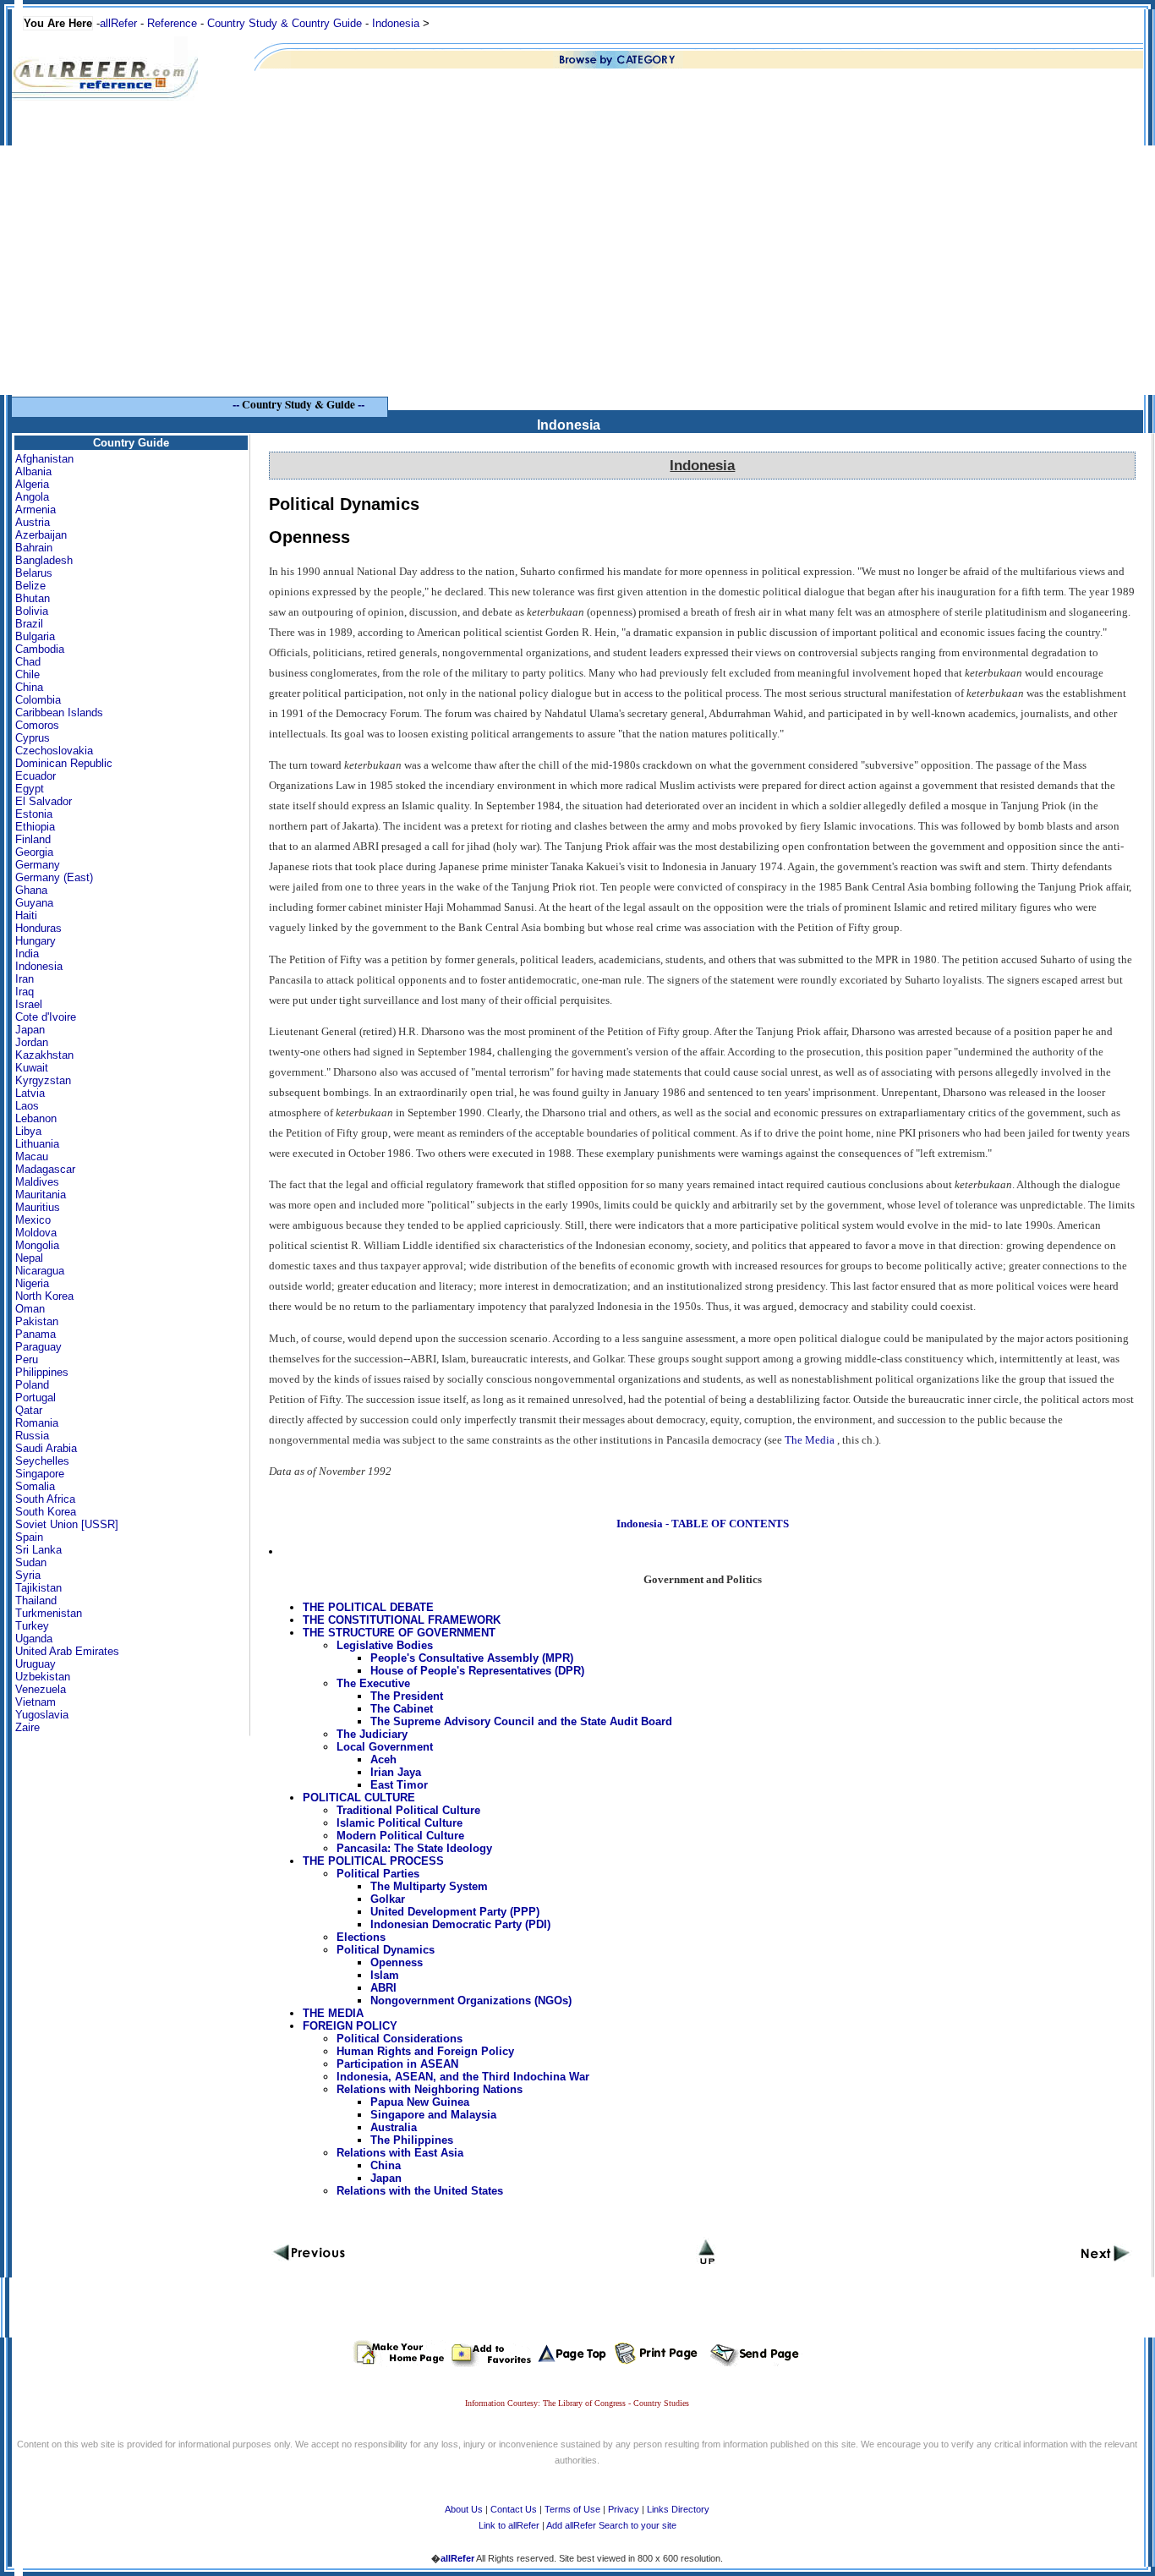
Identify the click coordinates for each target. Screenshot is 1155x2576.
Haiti (26, 915)
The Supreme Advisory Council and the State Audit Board (521, 1721)
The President (407, 1696)
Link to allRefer (509, 2525)
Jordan (32, 1042)
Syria (28, 1575)
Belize (30, 586)
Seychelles (42, 1461)
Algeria (32, 484)
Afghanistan (44, 459)
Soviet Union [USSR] (67, 1524)
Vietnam (36, 1702)
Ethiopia (35, 827)
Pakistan (37, 1321)
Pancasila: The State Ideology (414, 1848)
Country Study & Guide (298, 404)
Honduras (38, 928)
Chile (27, 674)
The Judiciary (372, 1734)
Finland (33, 839)
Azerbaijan (41, 535)
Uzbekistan (43, 1677)
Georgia (34, 852)
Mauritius (38, 1207)
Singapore (40, 1474)
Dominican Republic (64, 763)
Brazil (29, 624)
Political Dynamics (386, 1950)
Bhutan (33, 598)
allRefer (118, 23)
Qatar (29, 1410)
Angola (32, 497)
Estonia (34, 814)
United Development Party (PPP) (455, 1912)
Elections (361, 1937)
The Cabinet (402, 1709)
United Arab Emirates (67, 1651)
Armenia (36, 510)
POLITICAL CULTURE (359, 1798)
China (29, 687)
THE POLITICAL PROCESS (373, 1861)
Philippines (42, 1372)
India (27, 954)
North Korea (44, 1296)
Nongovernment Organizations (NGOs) (471, 2001)
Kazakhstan (44, 1055)
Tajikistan (38, 1588)
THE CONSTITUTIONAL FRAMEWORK (402, 1620)
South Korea (46, 1512)
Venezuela (41, 1689)
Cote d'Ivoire (46, 1017)
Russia (32, 1436)
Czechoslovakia (54, 751)
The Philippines (412, 2140)
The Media (810, 1440)
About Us (464, 2509)
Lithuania (37, 1144)
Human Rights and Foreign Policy (425, 2051)
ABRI (383, 1988)
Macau (32, 1156)
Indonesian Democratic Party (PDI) (460, 1924)
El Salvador (44, 801)
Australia (394, 2127)
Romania (37, 1423)
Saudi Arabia (46, 1448)
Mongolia (37, 1245)
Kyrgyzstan (43, 1080)
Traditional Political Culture (408, 1810)
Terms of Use (572, 2509)
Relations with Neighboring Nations (430, 2089)
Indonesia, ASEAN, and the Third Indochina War (463, 2077)
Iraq (25, 992)
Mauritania (41, 1195)
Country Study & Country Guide (285, 23)
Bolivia (32, 611)
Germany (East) (54, 877)
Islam (385, 1975)
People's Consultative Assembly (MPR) (472, 1658)
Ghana (31, 890)
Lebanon (36, 1118)
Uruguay (36, 1664)
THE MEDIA (333, 2013)
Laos (27, 1106)
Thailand (36, 1600)
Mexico (33, 1220)
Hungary (36, 941)
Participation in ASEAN (397, 2064)
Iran (25, 979)
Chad (28, 662)
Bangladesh (44, 560)
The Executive (373, 1683)
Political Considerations (400, 2039)
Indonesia (396, 23)
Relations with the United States (420, 2191)
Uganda (34, 1639)
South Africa (45, 1499)
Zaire (27, 1727)
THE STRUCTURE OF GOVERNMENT (399, 1633)
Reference (172, 23)
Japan (30, 1030)
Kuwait (32, 1068)
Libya (28, 1131)
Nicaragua (40, 1271)
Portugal (36, 1398)
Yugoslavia (42, 1715)
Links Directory (678, 2509)
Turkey (32, 1626)
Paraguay (38, 1347)
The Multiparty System (429, 1886)
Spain (29, 1537)
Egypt (30, 789)
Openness (397, 1962)
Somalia (35, 1486)
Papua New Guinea (420, 2102)
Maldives (37, 1182)
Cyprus (33, 738)
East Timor (399, 1785)
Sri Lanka (38, 1550)
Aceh (383, 1759)
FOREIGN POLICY (350, 2026)
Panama (36, 1334)
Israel (29, 1004)
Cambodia (40, 649)
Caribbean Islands (59, 713)
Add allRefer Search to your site (611, 2525)
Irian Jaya (396, 1772)
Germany (38, 865)
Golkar (388, 1899)
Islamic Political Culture (400, 1823)
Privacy (624, 2509)
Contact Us (514, 2509)
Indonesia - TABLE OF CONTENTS (703, 1524)
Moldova (36, 1233)
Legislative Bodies (385, 1645)
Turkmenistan (49, 1613)
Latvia (30, 1093)
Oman (30, 1309)
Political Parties (378, 1874)
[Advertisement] (577, 277)
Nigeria (32, 1283)
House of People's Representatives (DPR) (477, 1671)
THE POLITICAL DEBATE (368, 1607)
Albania (33, 471)
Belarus (34, 573)
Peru (27, 1359)
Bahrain (34, 548)
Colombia (38, 700)
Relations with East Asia (400, 2153)
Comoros (37, 725)
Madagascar (45, 1169)
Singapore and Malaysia (433, 2115)
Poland (32, 1385)
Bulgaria (35, 636)
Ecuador (36, 776)
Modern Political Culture (400, 1836)
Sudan (31, 1562)
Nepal (29, 1258)
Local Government (385, 1747)
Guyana (34, 903)
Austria (33, 522)
